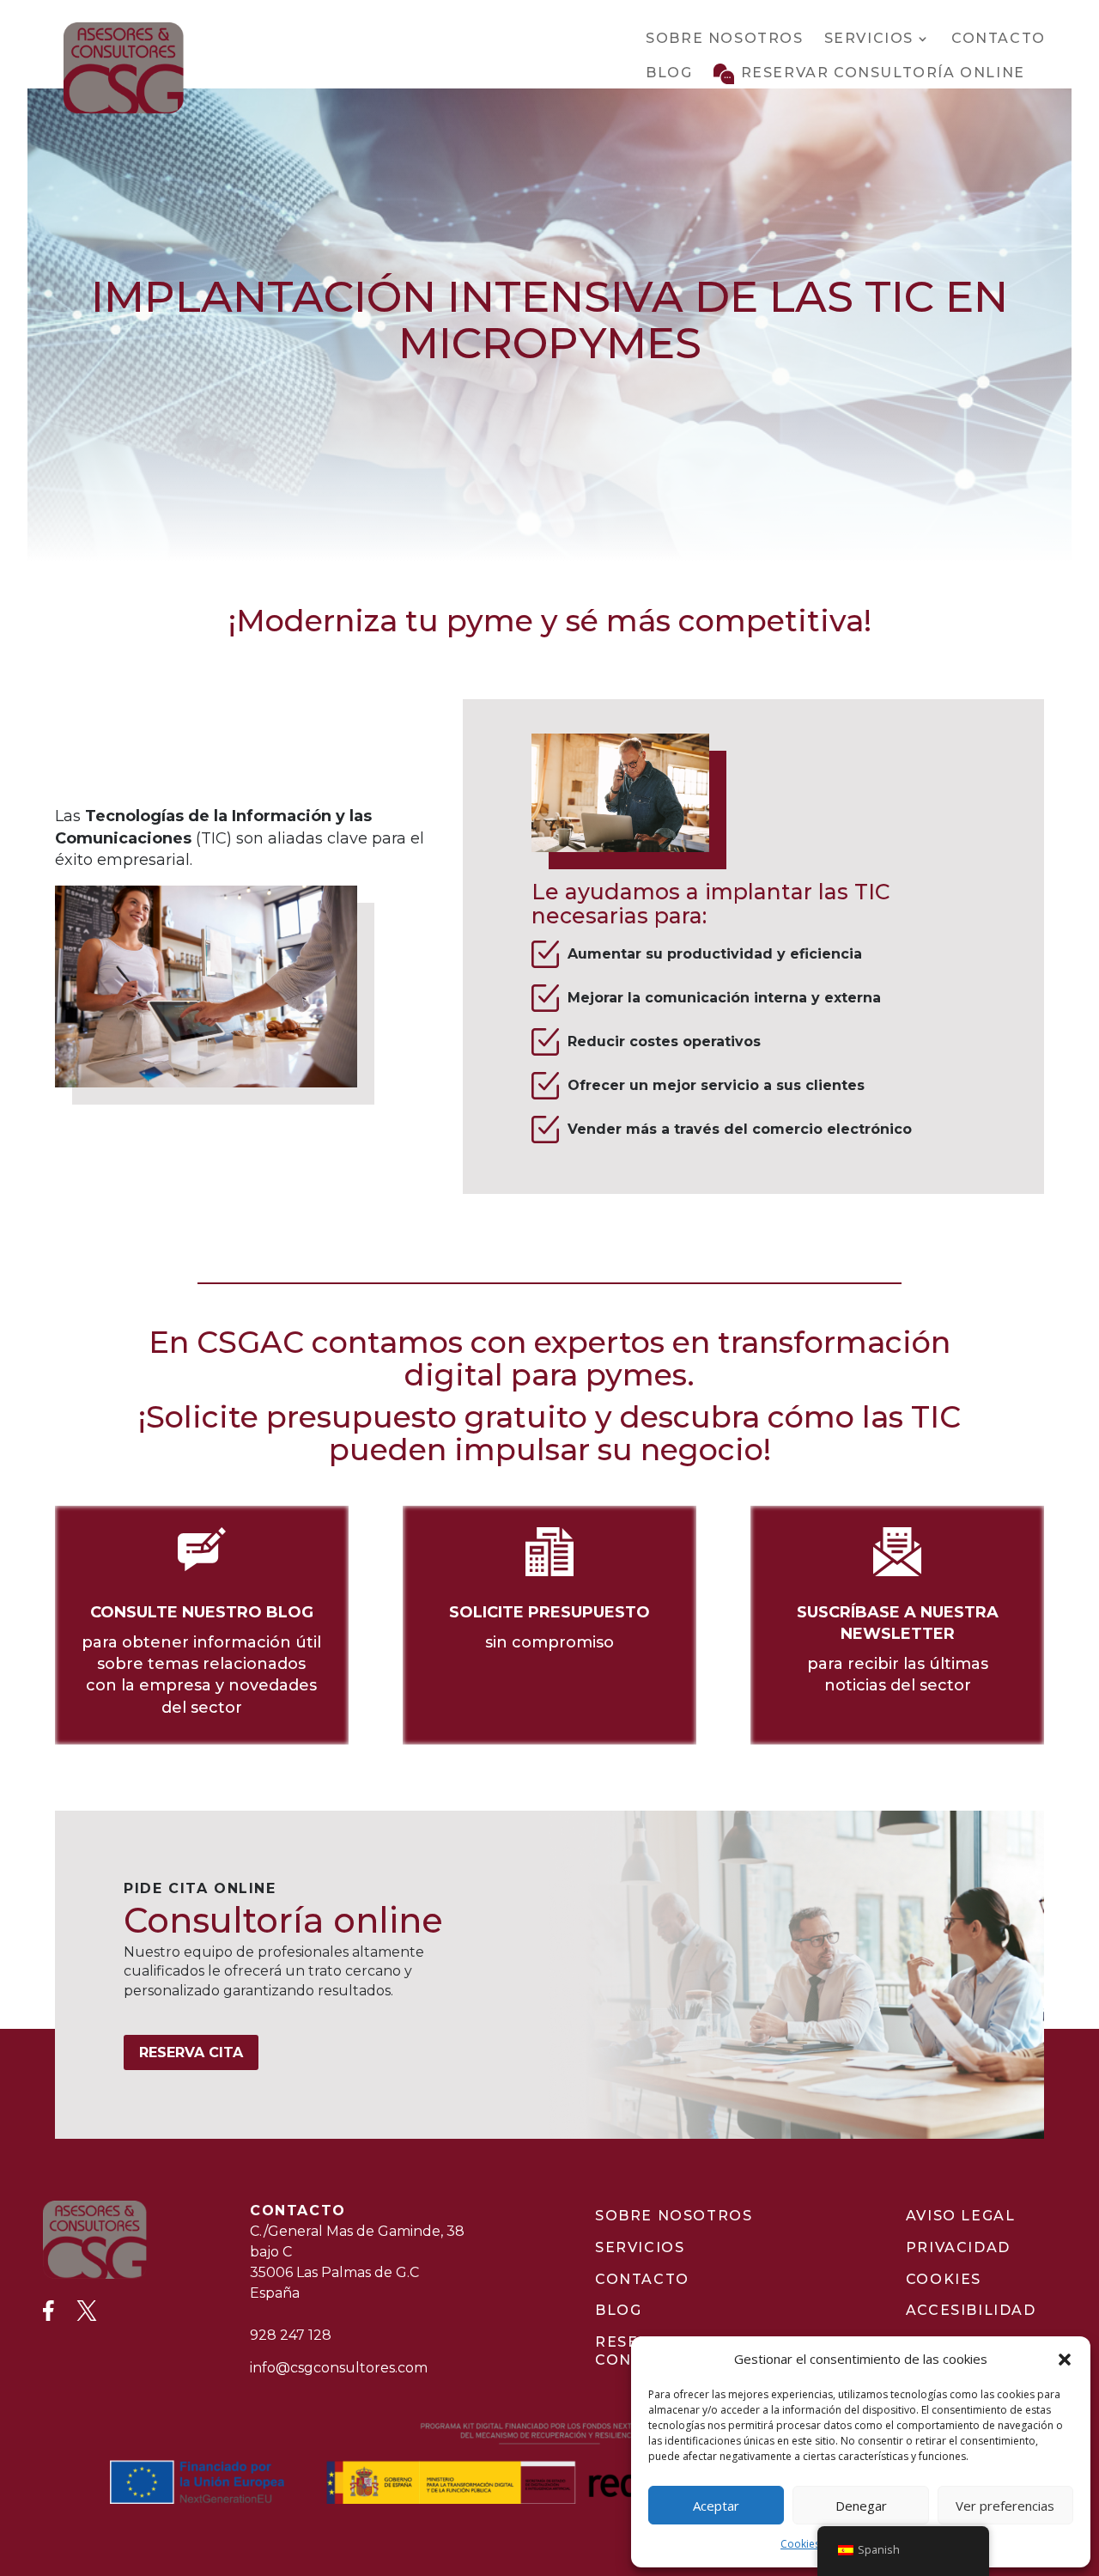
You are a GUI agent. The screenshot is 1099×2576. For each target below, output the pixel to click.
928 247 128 (291, 2335)
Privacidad (958, 2247)
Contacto (999, 38)
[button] (1065, 2360)
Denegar (861, 2506)
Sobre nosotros (724, 38)
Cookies (800, 2544)
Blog (669, 73)
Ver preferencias (1005, 2506)
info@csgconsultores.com (339, 2368)
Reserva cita (191, 2052)
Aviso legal (961, 2216)
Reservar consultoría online (883, 73)
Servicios (869, 38)
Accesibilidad (971, 2310)
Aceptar (716, 2506)
